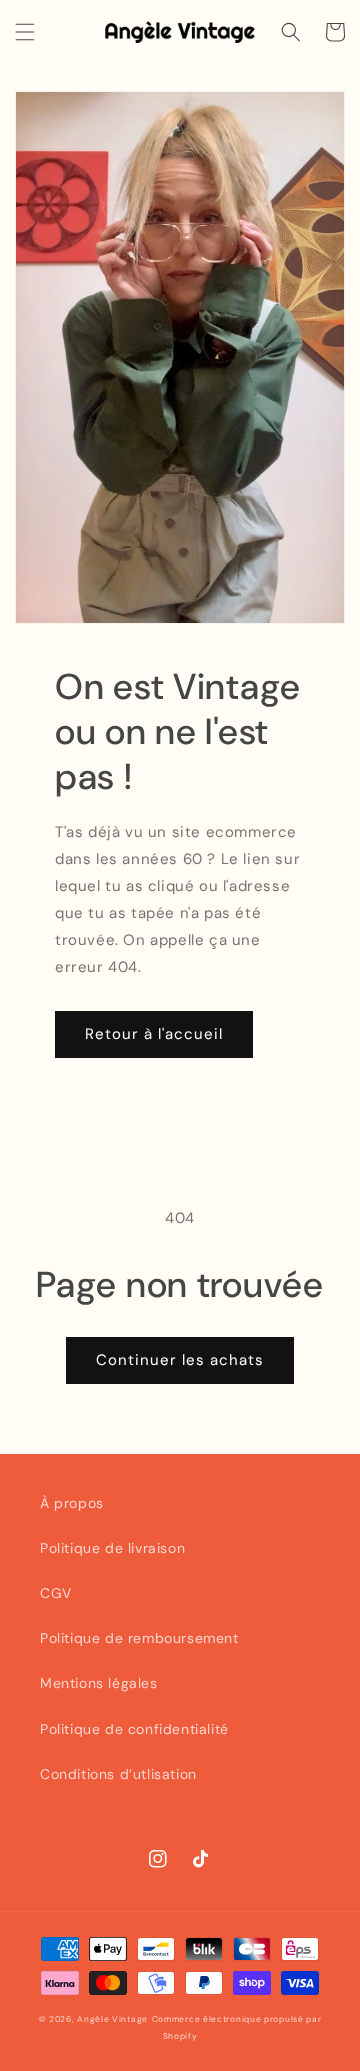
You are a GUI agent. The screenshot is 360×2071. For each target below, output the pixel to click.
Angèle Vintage (112, 2019)
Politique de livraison (112, 1548)
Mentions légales (99, 1683)
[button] (25, 32)
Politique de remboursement (139, 1638)
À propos (72, 1503)
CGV (56, 1593)
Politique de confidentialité (134, 1729)
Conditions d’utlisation (118, 1774)
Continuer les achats (180, 1360)
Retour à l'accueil (154, 1034)
